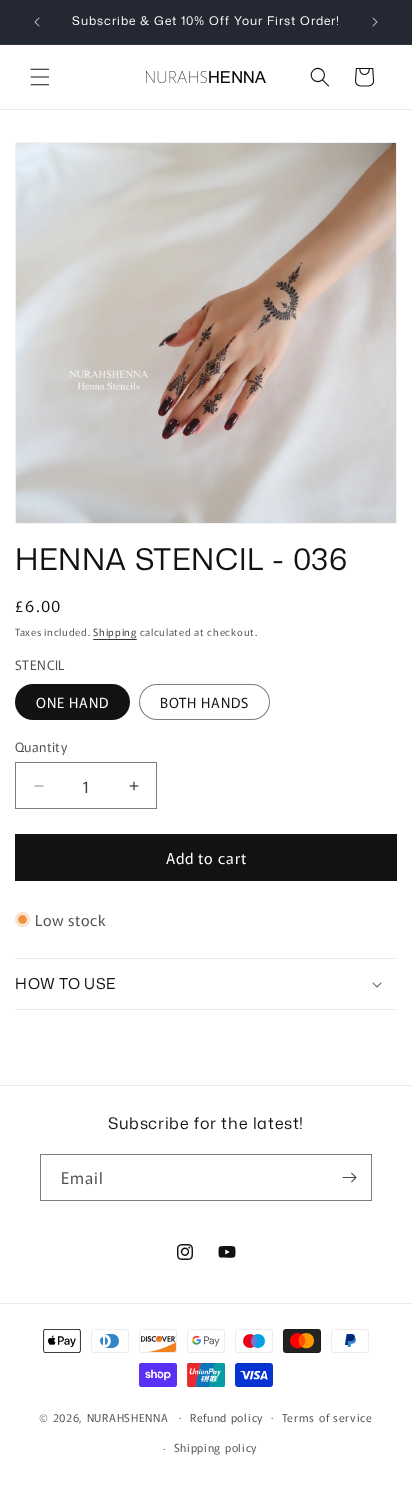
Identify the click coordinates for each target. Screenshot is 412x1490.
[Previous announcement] (37, 22)
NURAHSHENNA (128, 1416)
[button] (40, 77)
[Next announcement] (375, 22)
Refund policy (226, 1417)
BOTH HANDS (204, 702)
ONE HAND (72, 702)
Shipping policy (216, 1447)
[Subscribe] (349, 1177)
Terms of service (327, 1417)
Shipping (115, 631)
